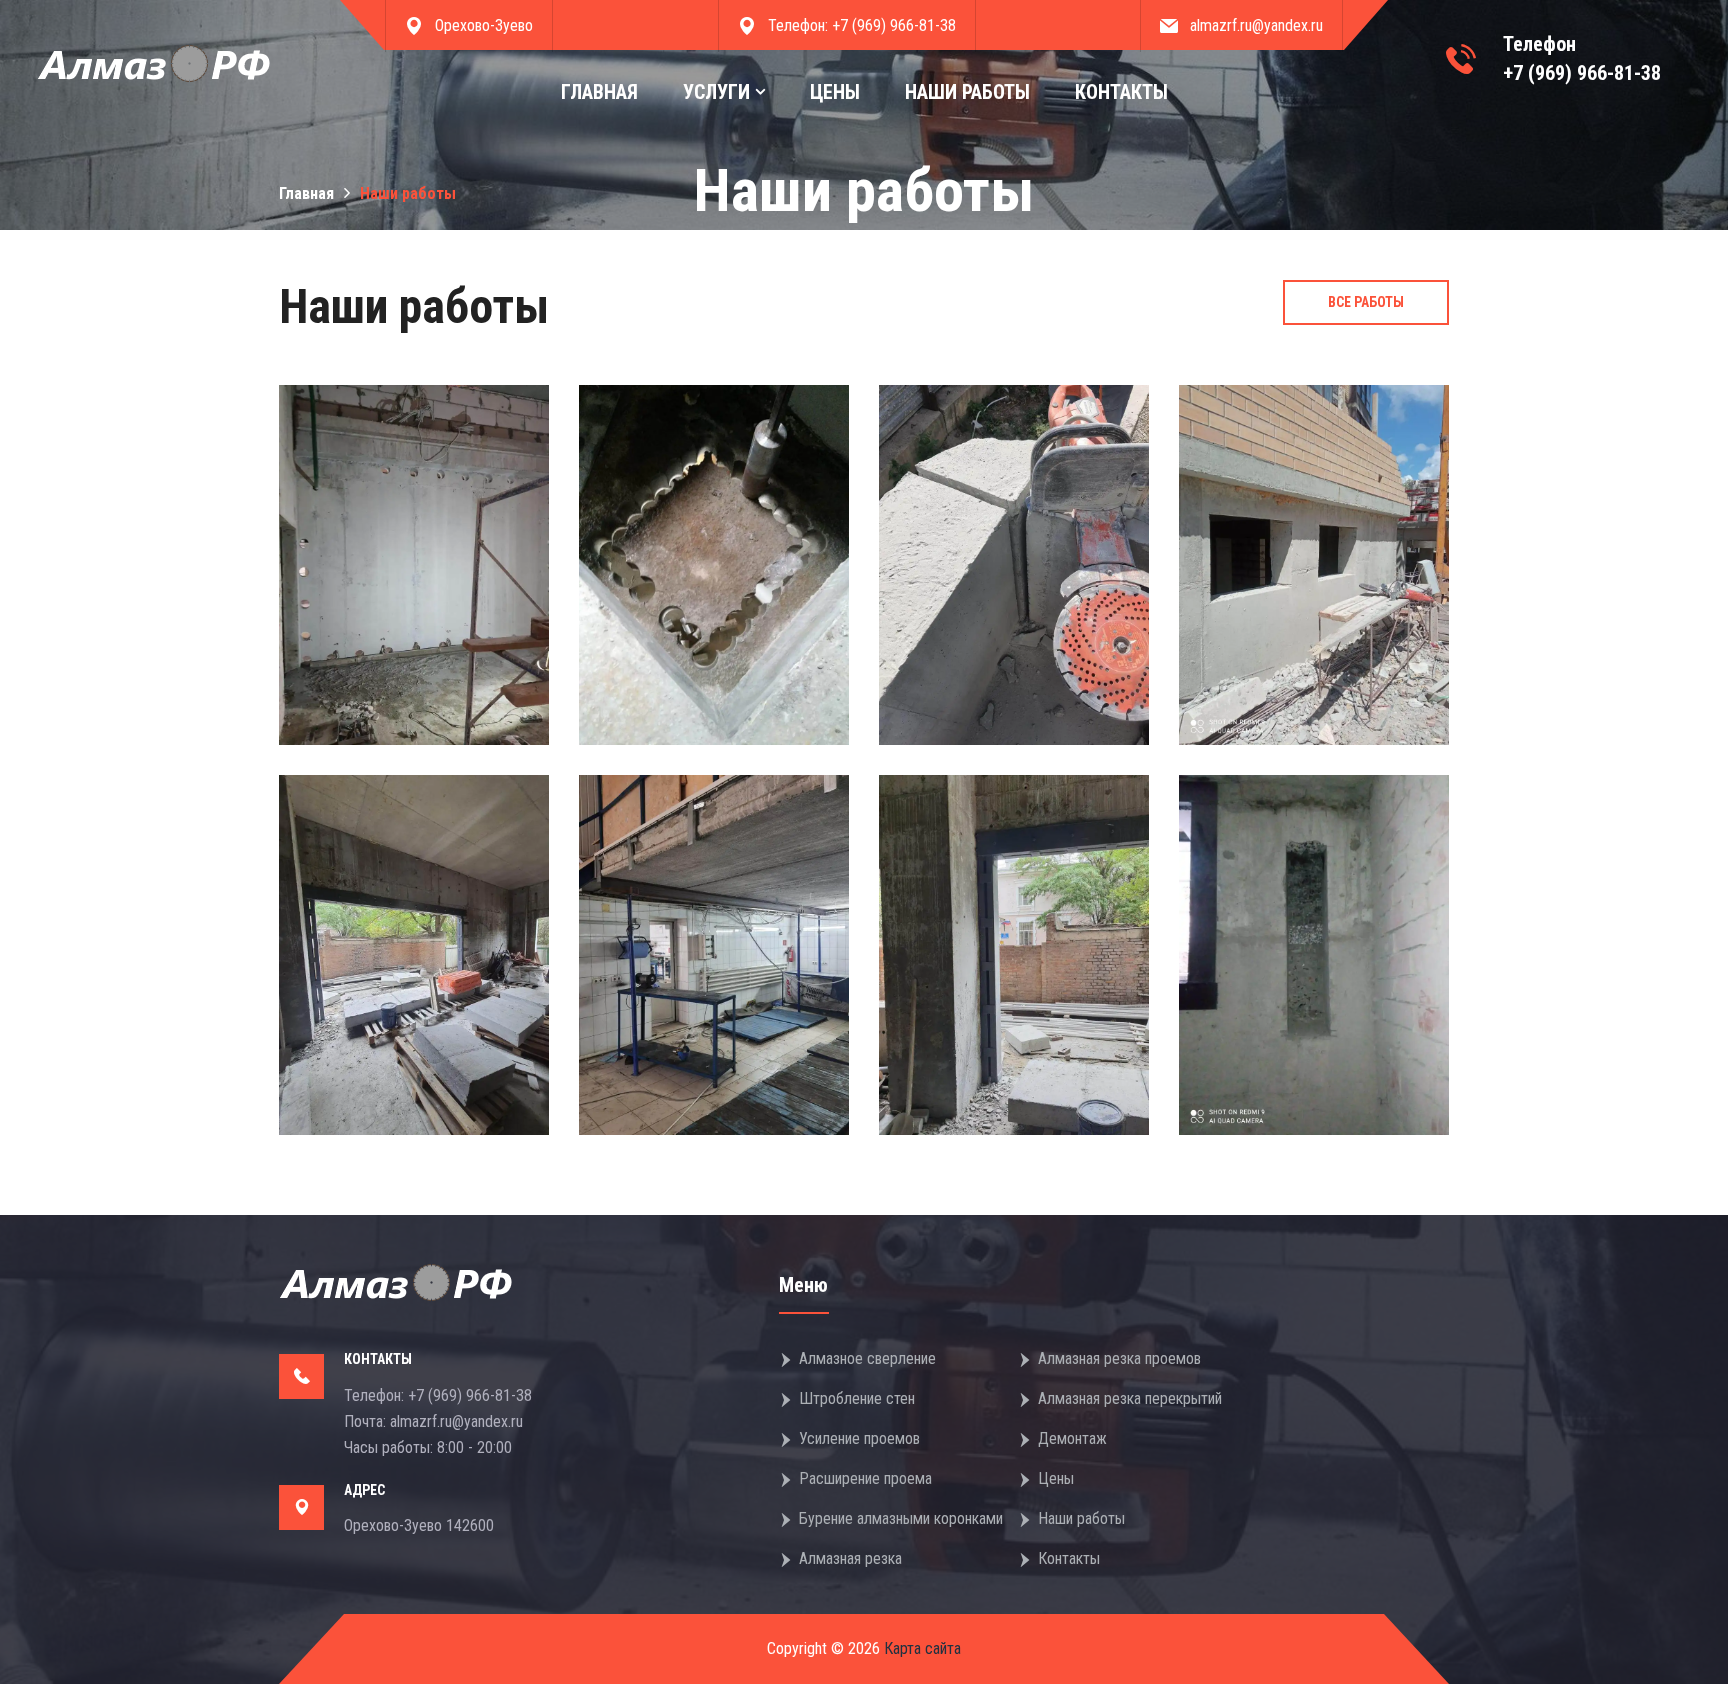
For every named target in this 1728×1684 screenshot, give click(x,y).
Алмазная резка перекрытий (1130, 1398)
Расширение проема (865, 1478)
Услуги (716, 92)
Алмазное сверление (867, 1358)
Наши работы (967, 92)
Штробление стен (857, 1398)
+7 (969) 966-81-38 (894, 25)
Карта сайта (920, 1648)
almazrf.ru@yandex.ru (1256, 25)
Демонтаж (1072, 1438)
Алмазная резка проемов (1119, 1358)
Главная (599, 92)
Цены (835, 92)
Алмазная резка (850, 1558)
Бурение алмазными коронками (901, 1518)
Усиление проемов (859, 1438)
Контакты (1121, 92)
